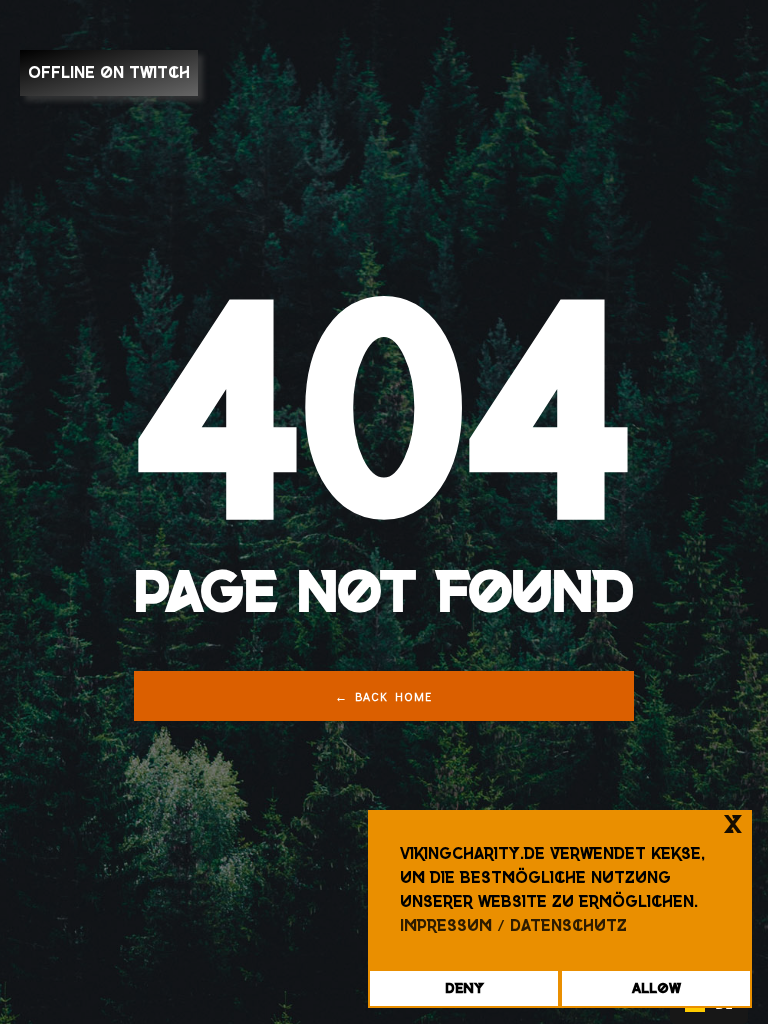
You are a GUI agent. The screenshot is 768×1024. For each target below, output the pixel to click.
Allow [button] (656, 988)
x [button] (733, 824)
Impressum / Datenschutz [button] (513, 925)
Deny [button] (464, 988)
